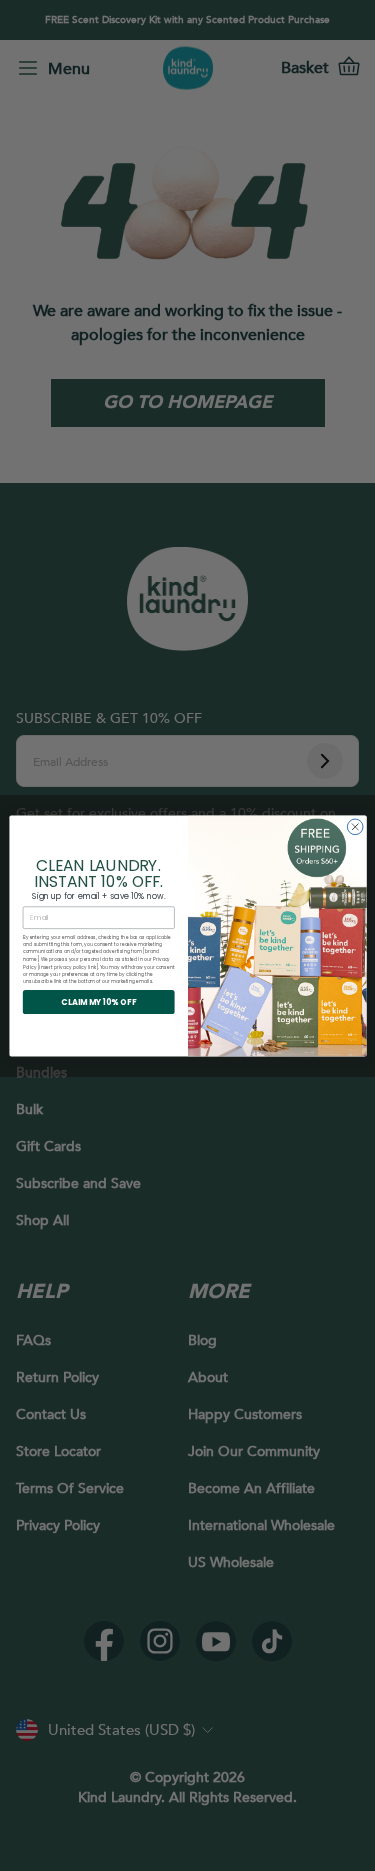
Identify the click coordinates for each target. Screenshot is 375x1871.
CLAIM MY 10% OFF (98, 1001)
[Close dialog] (355, 827)
